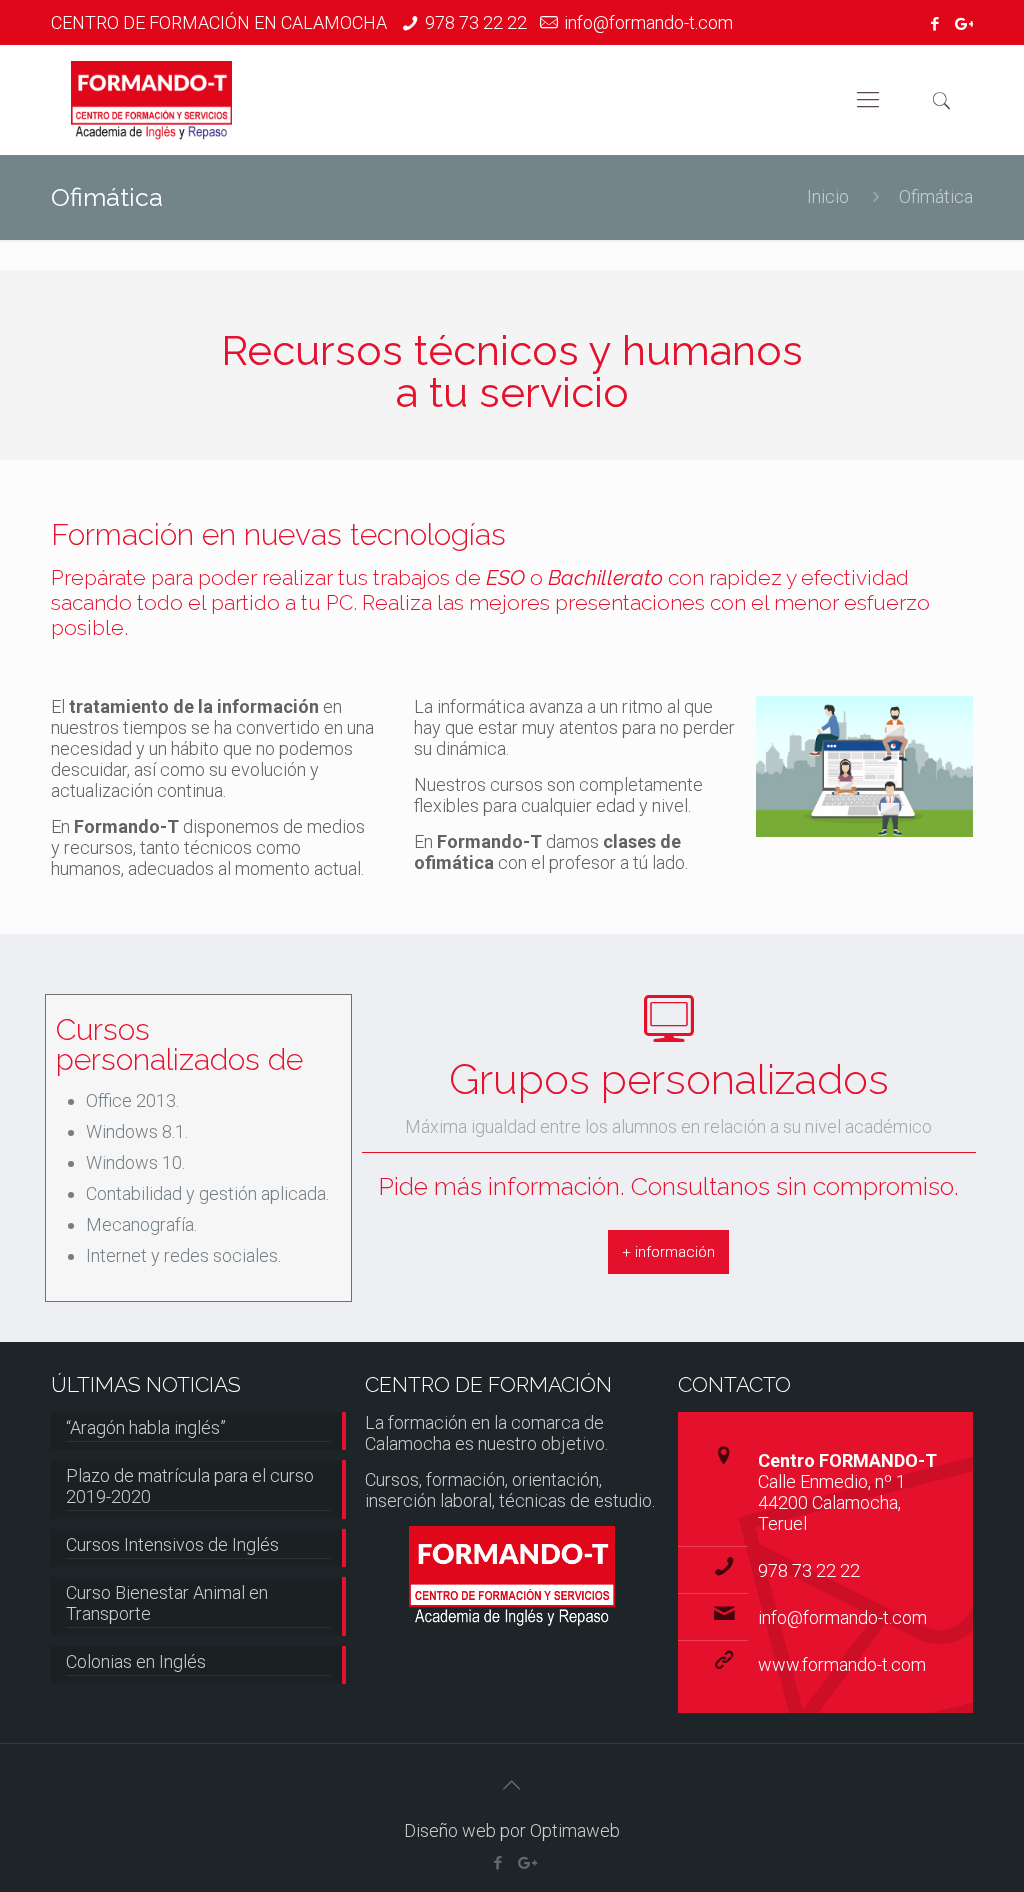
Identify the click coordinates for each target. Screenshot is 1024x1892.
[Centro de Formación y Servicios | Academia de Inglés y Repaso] (151, 100)
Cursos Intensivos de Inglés (172, 1544)
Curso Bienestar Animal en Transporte (167, 1603)
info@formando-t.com (648, 22)
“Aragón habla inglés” (146, 1427)
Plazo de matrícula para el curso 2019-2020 (190, 1486)
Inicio (828, 196)
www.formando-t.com (842, 1664)
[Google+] (962, 24)
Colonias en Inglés (136, 1661)
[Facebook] (935, 24)
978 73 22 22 (476, 22)
